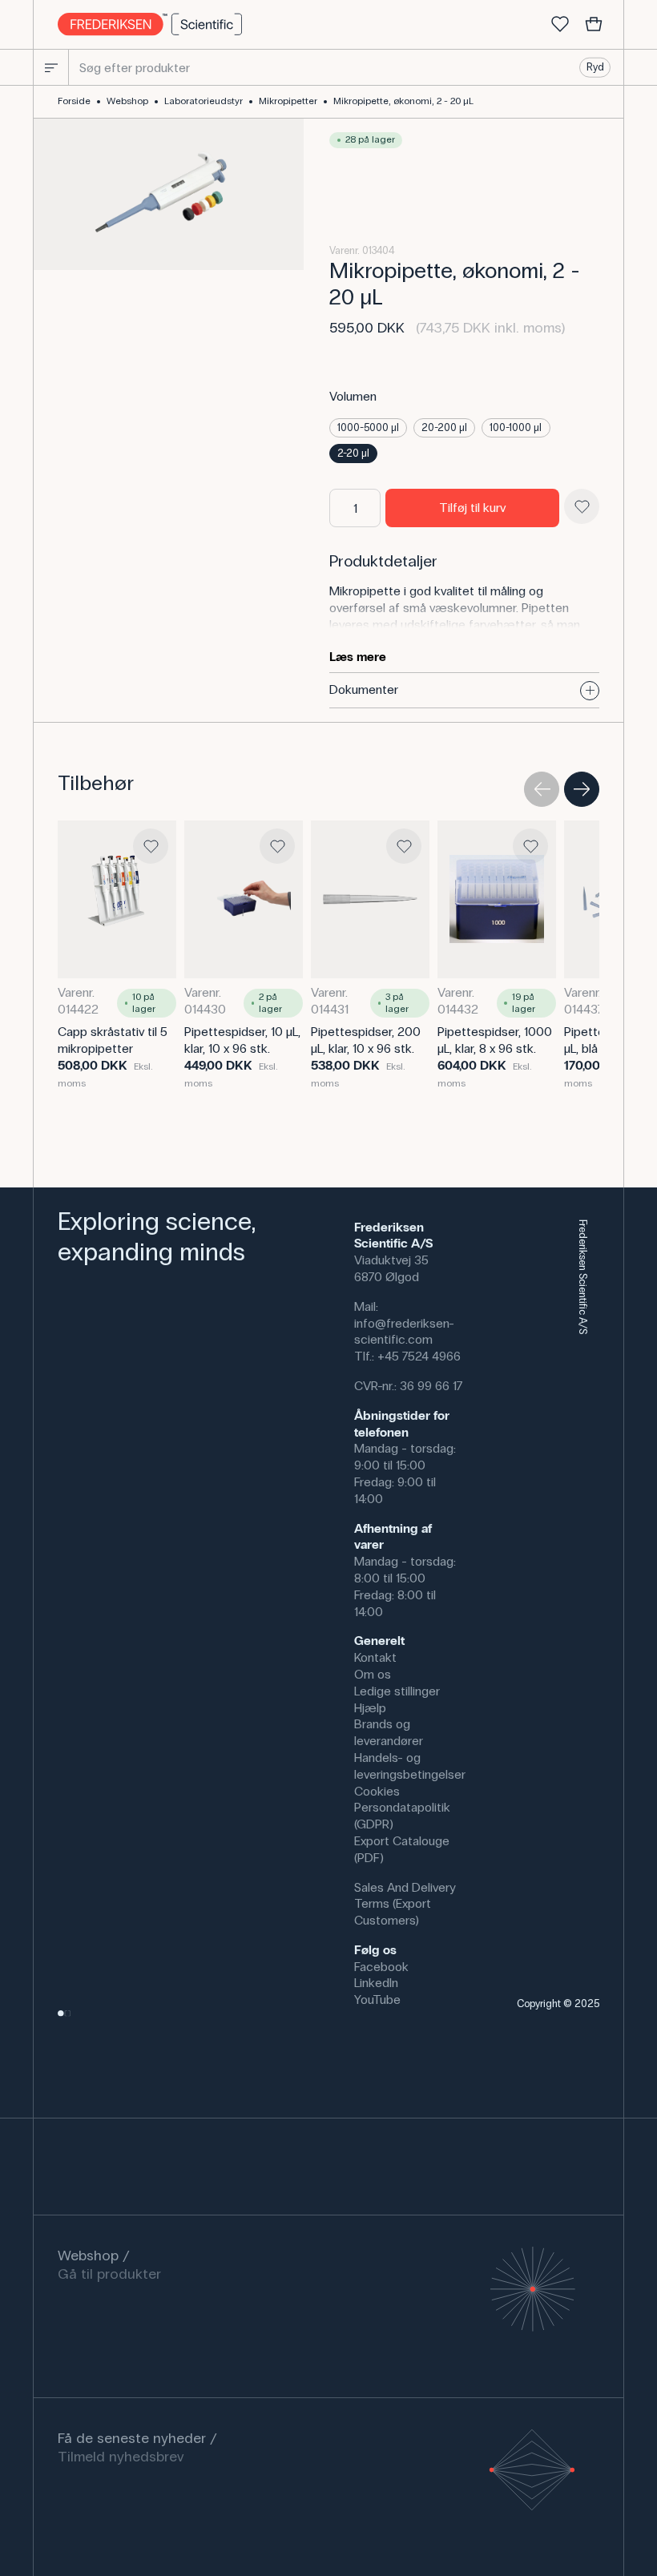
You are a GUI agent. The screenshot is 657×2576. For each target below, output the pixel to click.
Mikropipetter (288, 101)
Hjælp (370, 1708)
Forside (74, 101)
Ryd (595, 67)
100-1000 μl (516, 428)
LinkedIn (376, 1983)
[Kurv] (594, 25)
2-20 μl (353, 454)
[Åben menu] (51, 67)
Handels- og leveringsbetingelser (410, 1766)
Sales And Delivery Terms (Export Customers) (405, 1904)
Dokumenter (364, 689)
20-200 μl (444, 428)
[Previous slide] (542, 789)
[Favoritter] (560, 25)
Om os (373, 1674)
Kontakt (375, 1657)
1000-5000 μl (368, 428)
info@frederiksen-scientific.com (404, 1332)
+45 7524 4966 (419, 1356)
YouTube (377, 2000)
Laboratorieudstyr (204, 101)
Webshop (127, 101)
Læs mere (358, 657)
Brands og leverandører (389, 1732)
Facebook (381, 1967)
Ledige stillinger (397, 1691)
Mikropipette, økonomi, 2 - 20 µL (403, 101)
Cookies (377, 1791)
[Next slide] (582, 789)
